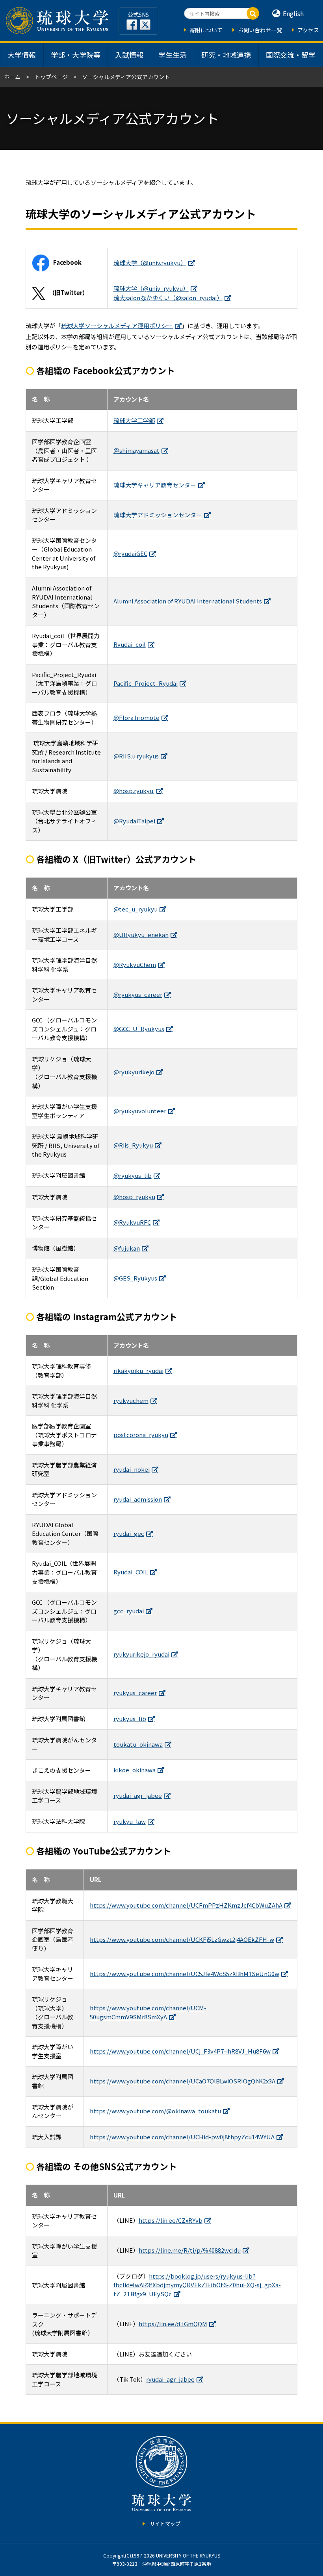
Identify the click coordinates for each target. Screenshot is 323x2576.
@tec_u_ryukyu (136, 909)
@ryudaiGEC (130, 553)
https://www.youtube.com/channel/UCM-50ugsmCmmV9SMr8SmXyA (148, 2012)
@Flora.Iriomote (136, 717)
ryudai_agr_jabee (138, 1795)
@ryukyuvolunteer (140, 1111)
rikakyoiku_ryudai (138, 1370)
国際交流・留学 (291, 55)
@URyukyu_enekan (141, 935)
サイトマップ (165, 2523)
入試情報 (129, 55)
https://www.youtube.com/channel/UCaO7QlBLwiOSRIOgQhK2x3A (183, 2081)
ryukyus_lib (130, 1719)
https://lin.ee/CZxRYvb (171, 2220)
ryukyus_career (135, 1693)
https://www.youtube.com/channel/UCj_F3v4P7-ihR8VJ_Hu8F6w (180, 2051)
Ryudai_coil (130, 644)
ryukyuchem (131, 1400)
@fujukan (127, 1248)
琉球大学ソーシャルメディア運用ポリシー (117, 326)
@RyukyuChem (135, 964)
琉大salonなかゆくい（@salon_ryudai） (168, 298)
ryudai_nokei (132, 1469)
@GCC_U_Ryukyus (139, 1029)
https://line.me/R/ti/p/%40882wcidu (190, 2250)
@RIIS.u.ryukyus (136, 756)
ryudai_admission (138, 1499)
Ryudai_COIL (131, 1572)
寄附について (206, 30)
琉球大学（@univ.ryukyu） (150, 263)
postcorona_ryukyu (141, 1435)
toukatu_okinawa (138, 1744)
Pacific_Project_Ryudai (146, 683)
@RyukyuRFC (132, 1222)
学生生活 (173, 55)
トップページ (51, 77)
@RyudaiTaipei (134, 821)
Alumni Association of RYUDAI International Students (188, 601)
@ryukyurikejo (134, 1072)
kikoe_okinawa (135, 1770)
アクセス (308, 30)
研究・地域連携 (226, 55)
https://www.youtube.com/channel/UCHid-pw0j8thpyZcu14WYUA (182, 2137)
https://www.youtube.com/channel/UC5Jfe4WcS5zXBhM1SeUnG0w (185, 1974)
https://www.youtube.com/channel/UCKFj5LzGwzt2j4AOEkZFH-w (182, 1939)
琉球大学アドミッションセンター (158, 515)
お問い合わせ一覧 (260, 30)
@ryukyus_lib (133, 1175)
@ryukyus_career (138, 994)
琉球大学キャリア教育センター (155, 485)
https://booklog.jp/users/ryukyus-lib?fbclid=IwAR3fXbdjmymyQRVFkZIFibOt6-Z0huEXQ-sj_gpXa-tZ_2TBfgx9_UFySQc (197, 2285)
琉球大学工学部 (134, 420)
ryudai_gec (129, 1533)
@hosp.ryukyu (134, 791)
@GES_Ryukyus (135, 1278)
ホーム (12, 77)
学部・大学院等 (76, 55)
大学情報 (22, 55)
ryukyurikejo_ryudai (141, 1654)
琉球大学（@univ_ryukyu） (151, 288)
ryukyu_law (130, 1821)
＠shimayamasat (136, 450)
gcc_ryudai (129, 1611)
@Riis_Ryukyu (133, 1145)
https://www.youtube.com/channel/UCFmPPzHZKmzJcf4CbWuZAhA (186, 1905)
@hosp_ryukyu (134, 1197)
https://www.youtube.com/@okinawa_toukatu (155, 2111)
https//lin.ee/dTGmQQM (173, 2324)
